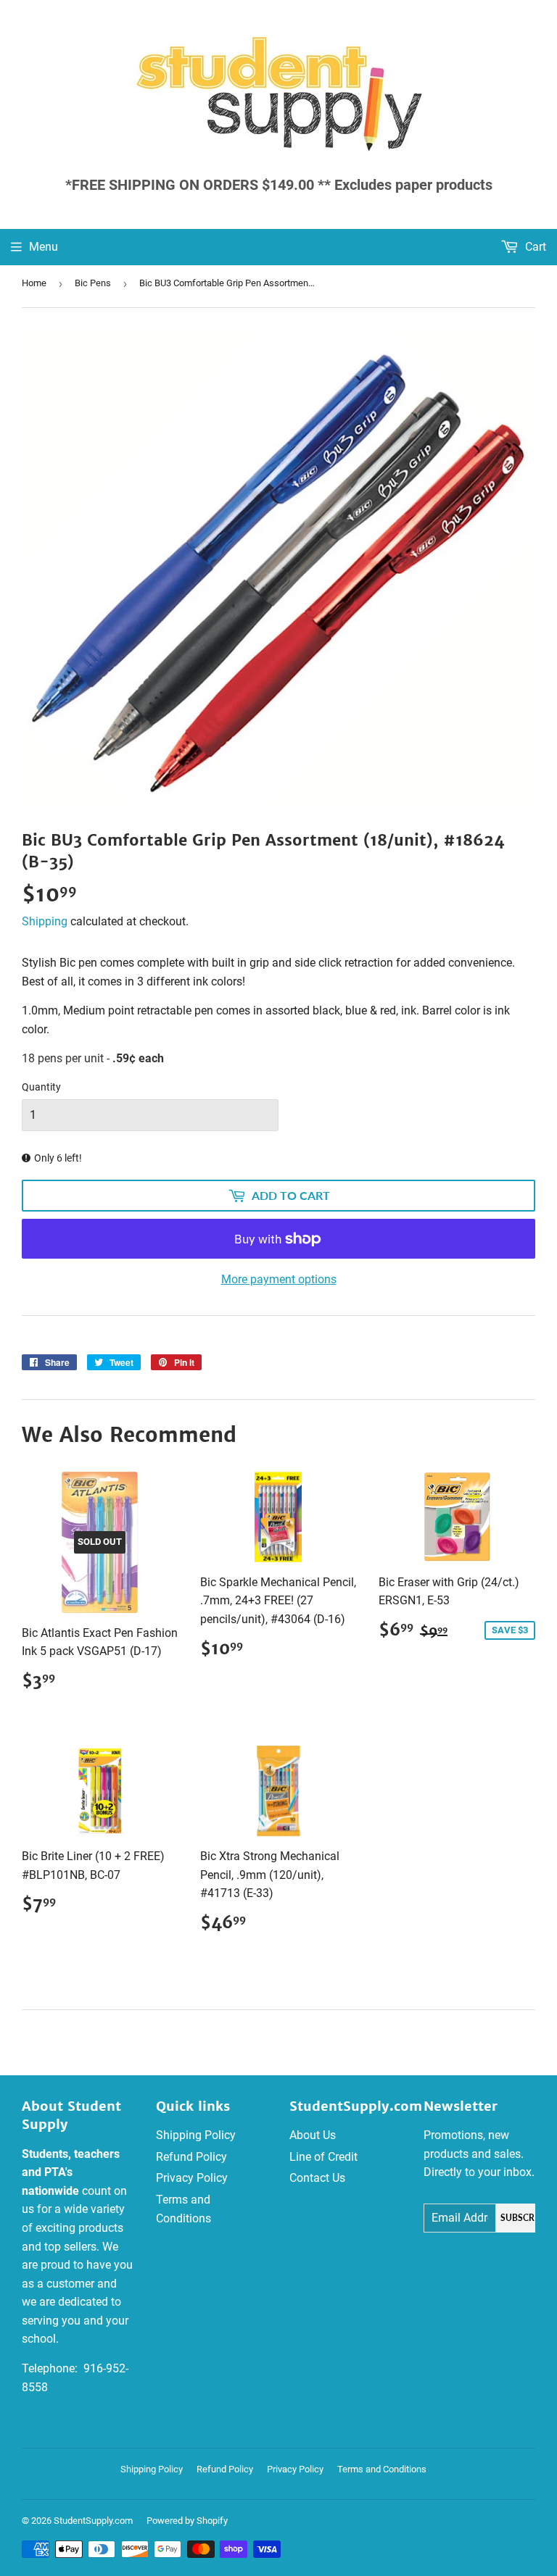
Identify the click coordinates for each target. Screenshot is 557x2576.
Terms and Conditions (382, 2469)
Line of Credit (323, 2157)
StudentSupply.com (93, 2521)
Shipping (45, 921)
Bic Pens (93, 283)
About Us (313, 2135)
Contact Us (317, 2178)
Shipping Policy (196, 2135)
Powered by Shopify (187, 2521)
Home (34, 283)
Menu (44, 247)
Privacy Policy (192, 2178)
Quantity (41, 1087)
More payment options (279, 1279)
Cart (534, 247)
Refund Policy (191, 2157)
